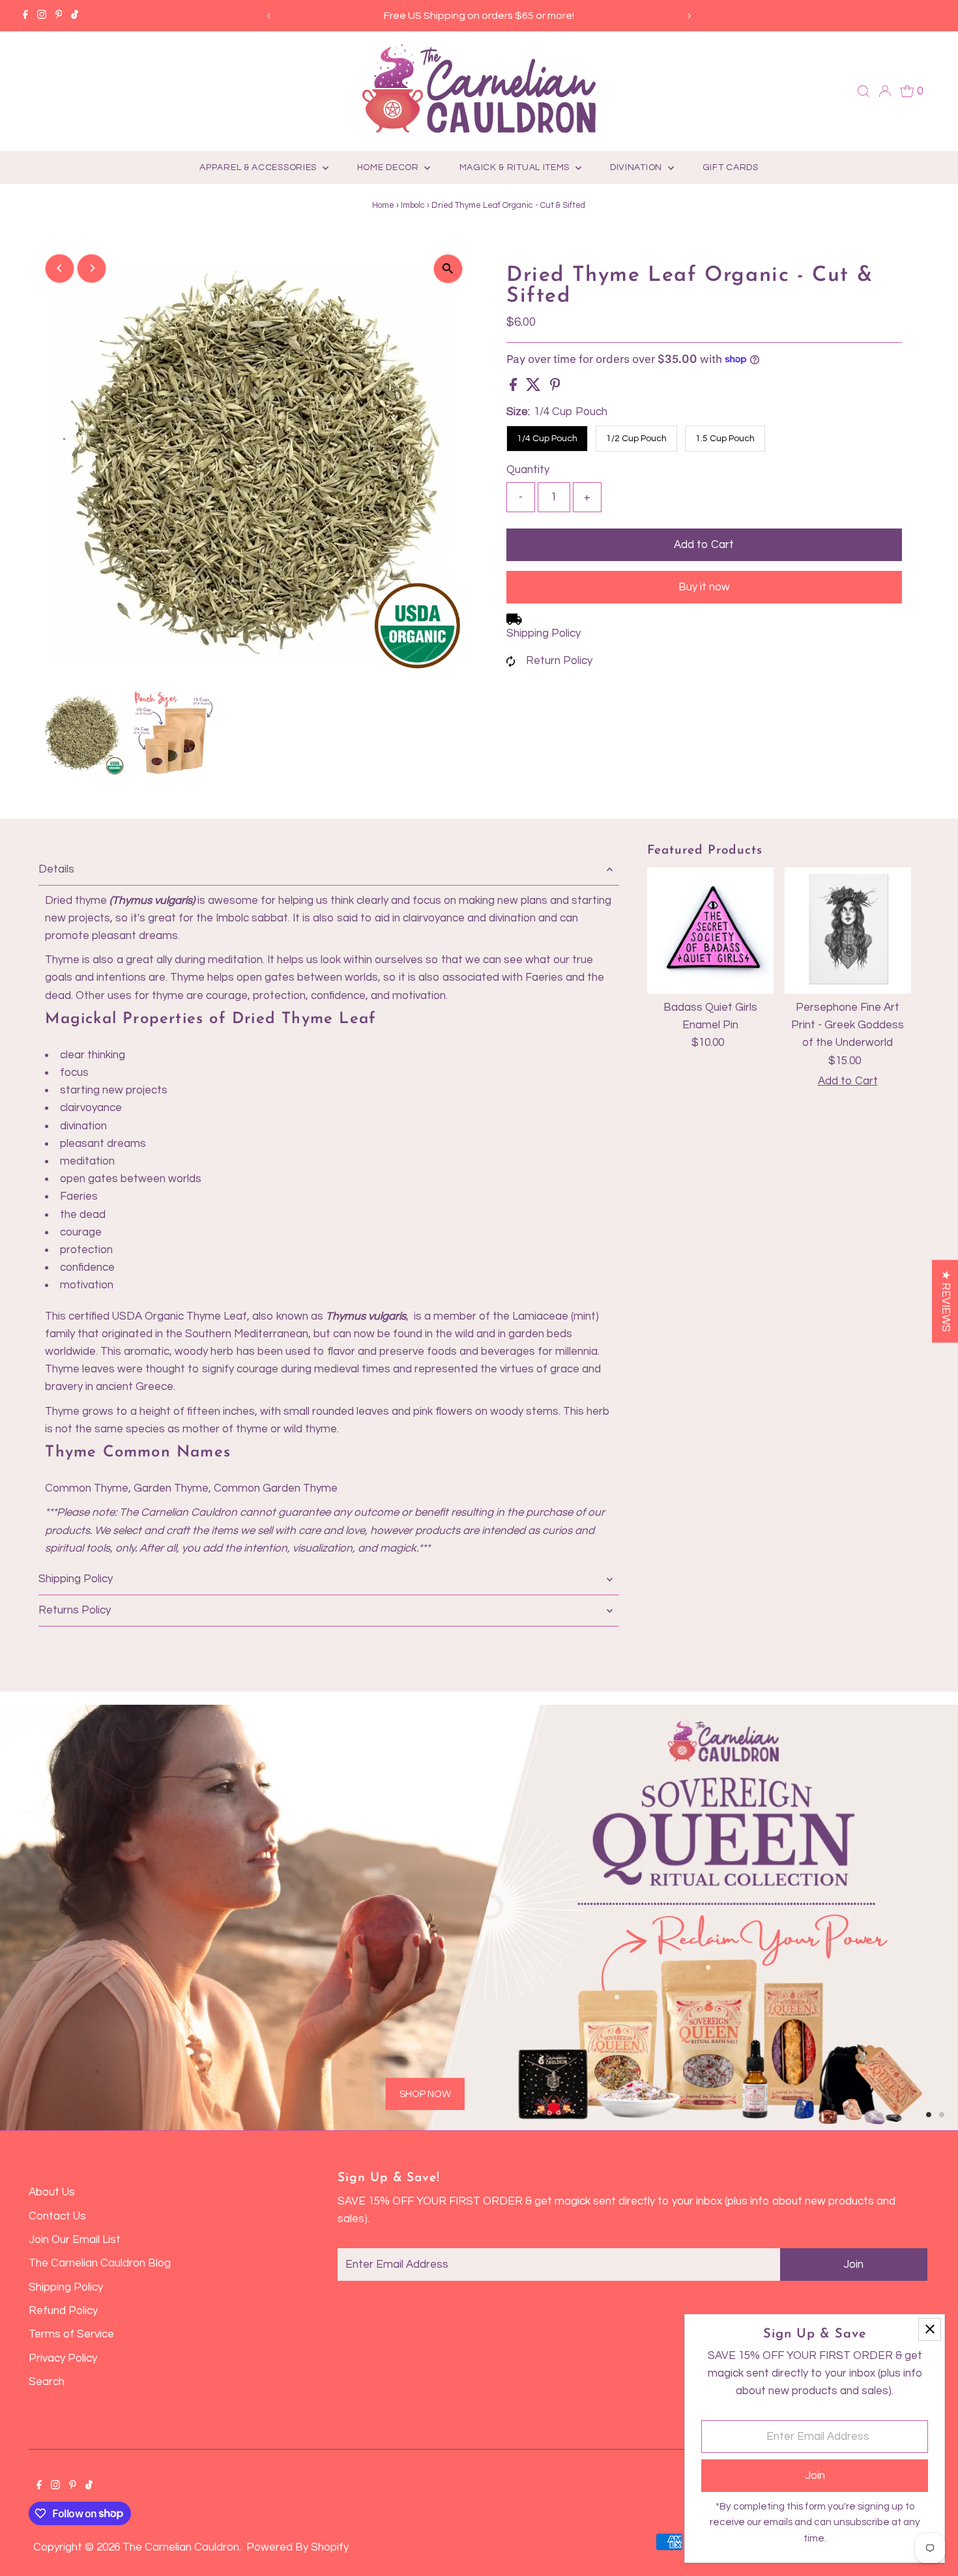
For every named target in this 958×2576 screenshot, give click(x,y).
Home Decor (389, 167)
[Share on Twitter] (535, 388)
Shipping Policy (544, 633)
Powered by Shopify (298, 2547)
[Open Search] (864, 91)
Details (56, 869)
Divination (637, 167)
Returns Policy (75, 1610)
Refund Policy (63, 2311)
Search (47, 2382)
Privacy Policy (63, 2358)
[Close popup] (930, 2329)
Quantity (528, 470)
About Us (52, 2192)
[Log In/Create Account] (885, 91)
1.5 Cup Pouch (725, 439)
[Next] (689, 16)
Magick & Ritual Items (516, 167)
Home (383, 205)
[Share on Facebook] (515, 388)
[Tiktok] (75, 16)
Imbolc (413, 205)
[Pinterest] (59, 16)
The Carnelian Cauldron (181, 2547)
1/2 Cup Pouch (636, 439)
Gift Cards (731, 167)
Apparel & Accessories (259, 167)
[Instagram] (42, 16)
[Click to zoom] (448, 269)
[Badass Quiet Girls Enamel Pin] (710, 931)
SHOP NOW (205, 2036)
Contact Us (57, 2216)
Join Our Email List (75, 2240)
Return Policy (559, 661)
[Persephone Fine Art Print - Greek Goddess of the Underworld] (847, 931)
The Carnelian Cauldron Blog (100, 2263)
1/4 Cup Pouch (547, 439)
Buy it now (704, 587)
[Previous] (269, 16)
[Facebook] (25, 16)
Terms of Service (71, 2334)
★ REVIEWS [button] (946, 1301)
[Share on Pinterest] (555, 388)
